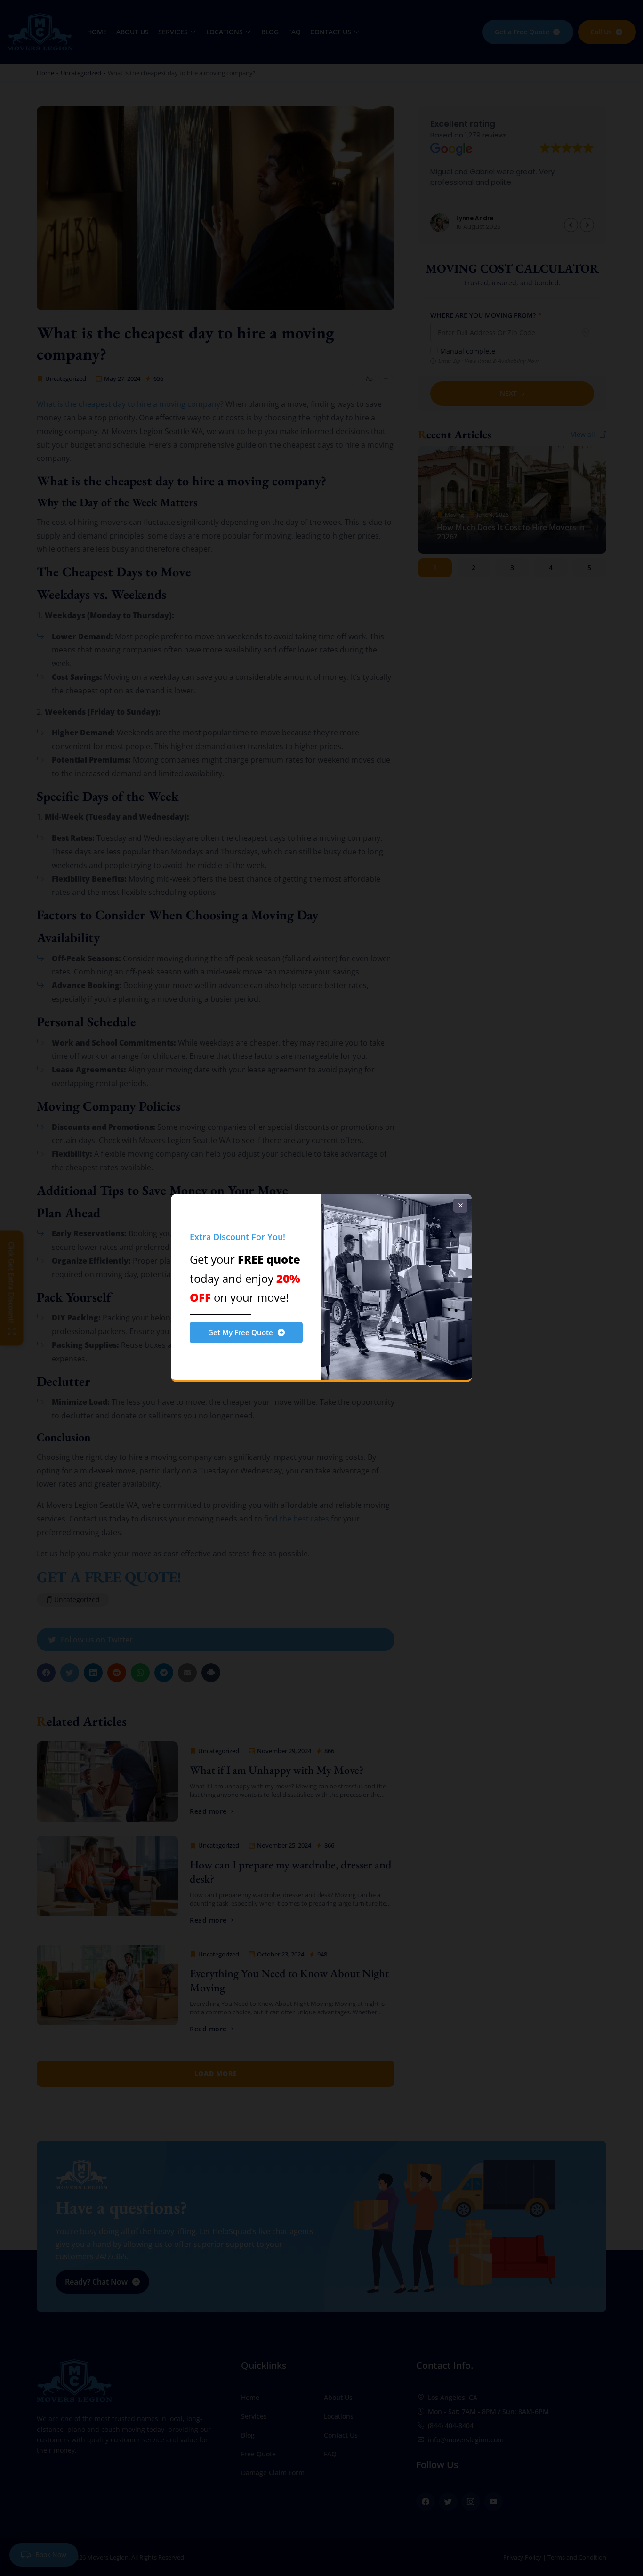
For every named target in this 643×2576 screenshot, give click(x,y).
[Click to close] (460, 1206)
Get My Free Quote (241, 1332)
